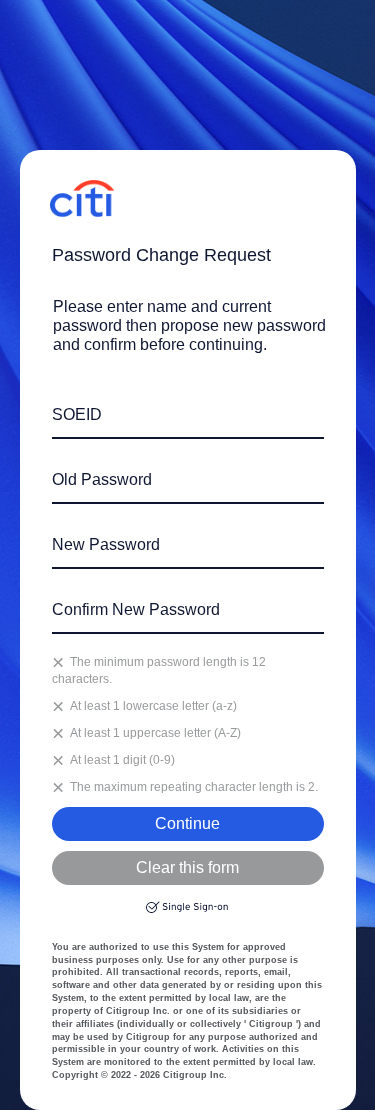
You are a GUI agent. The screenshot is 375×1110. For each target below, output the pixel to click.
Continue (187, 823)
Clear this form (187, 867)
